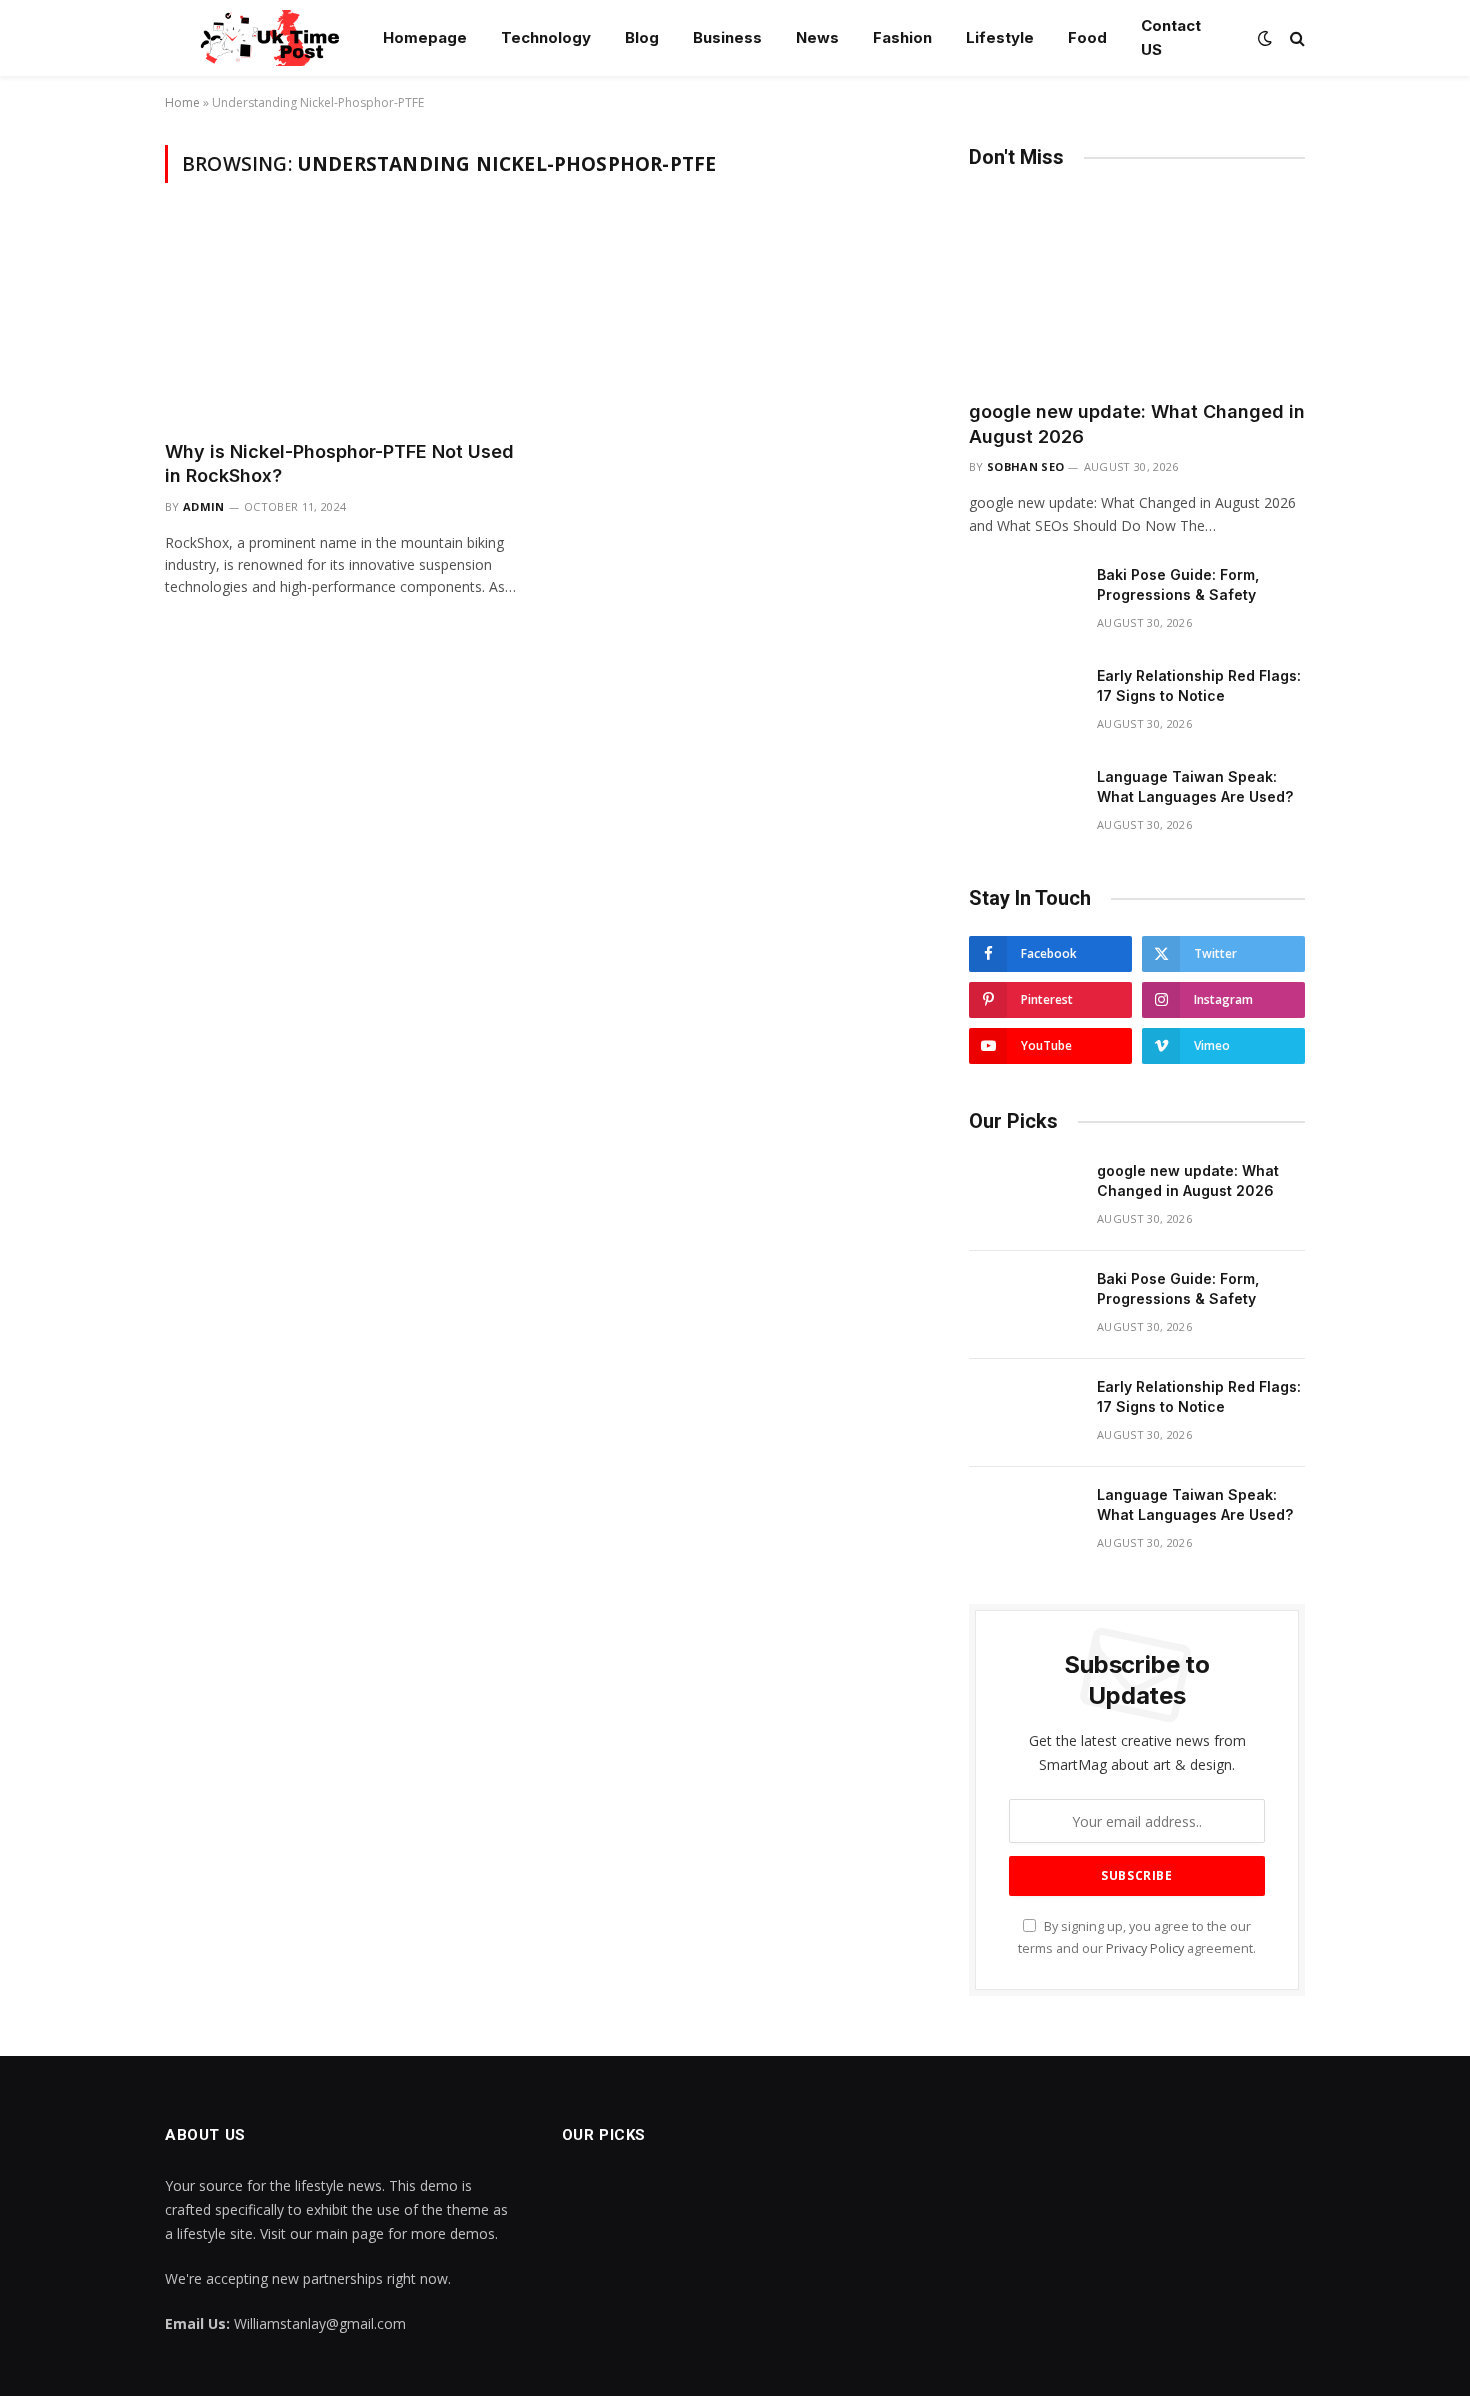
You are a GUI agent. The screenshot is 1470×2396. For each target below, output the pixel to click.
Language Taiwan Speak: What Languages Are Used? (1195, 786)
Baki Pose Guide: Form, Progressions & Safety (1178, 584)
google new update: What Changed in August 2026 (1137, 423)
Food (1087, 37)
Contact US (1171, 37)
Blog (642, 37)
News (817, 37)
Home (182, 102)
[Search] (1295, 38)
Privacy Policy (1145, 1948)
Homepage (425, 37)
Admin (204, 506)
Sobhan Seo (1025, 466)
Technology (546, 37)
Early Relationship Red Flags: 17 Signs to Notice (1199, 685)
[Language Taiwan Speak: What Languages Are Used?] (1024, 803)
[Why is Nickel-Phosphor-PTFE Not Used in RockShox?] (343, 323)
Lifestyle (1000, 37)
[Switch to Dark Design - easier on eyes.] (1265, 38)
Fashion (902, 37)
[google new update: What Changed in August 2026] (1137, 289)
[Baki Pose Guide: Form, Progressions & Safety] (1024, 601)
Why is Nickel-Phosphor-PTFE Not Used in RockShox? (339, 463)
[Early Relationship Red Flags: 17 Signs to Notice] (1024, 702)
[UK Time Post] (258, 38)
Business (727, 37)
